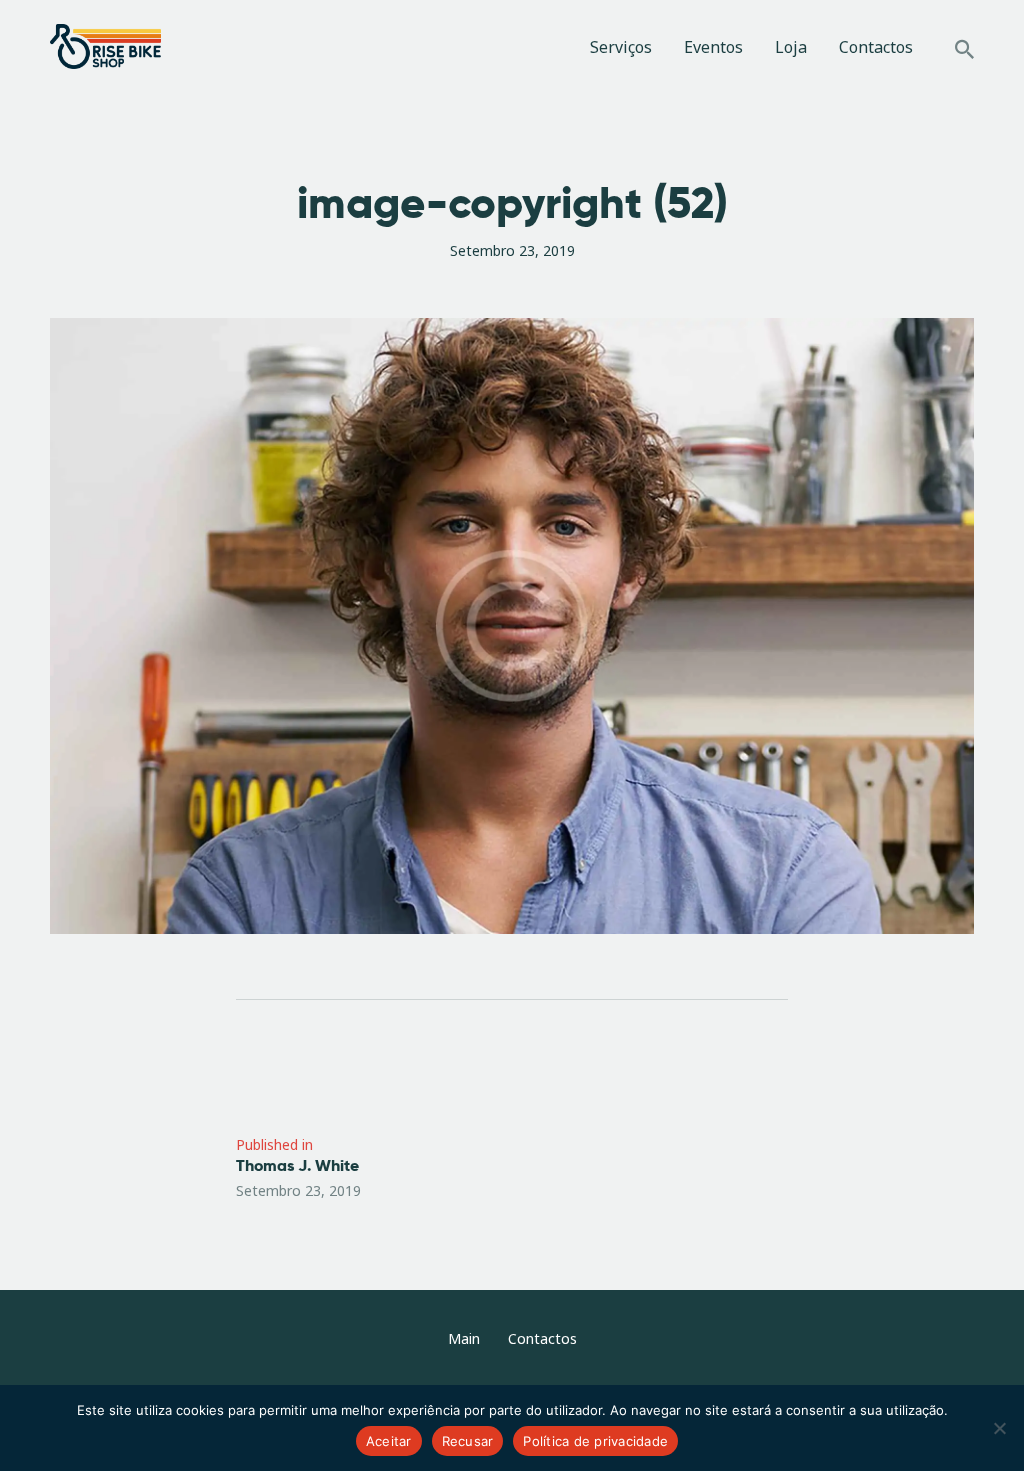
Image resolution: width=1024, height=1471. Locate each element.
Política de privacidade (595, 1441)
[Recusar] (999, 1428)
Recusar (468, 1441)
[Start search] (964, 50)
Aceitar (389, 1441)
